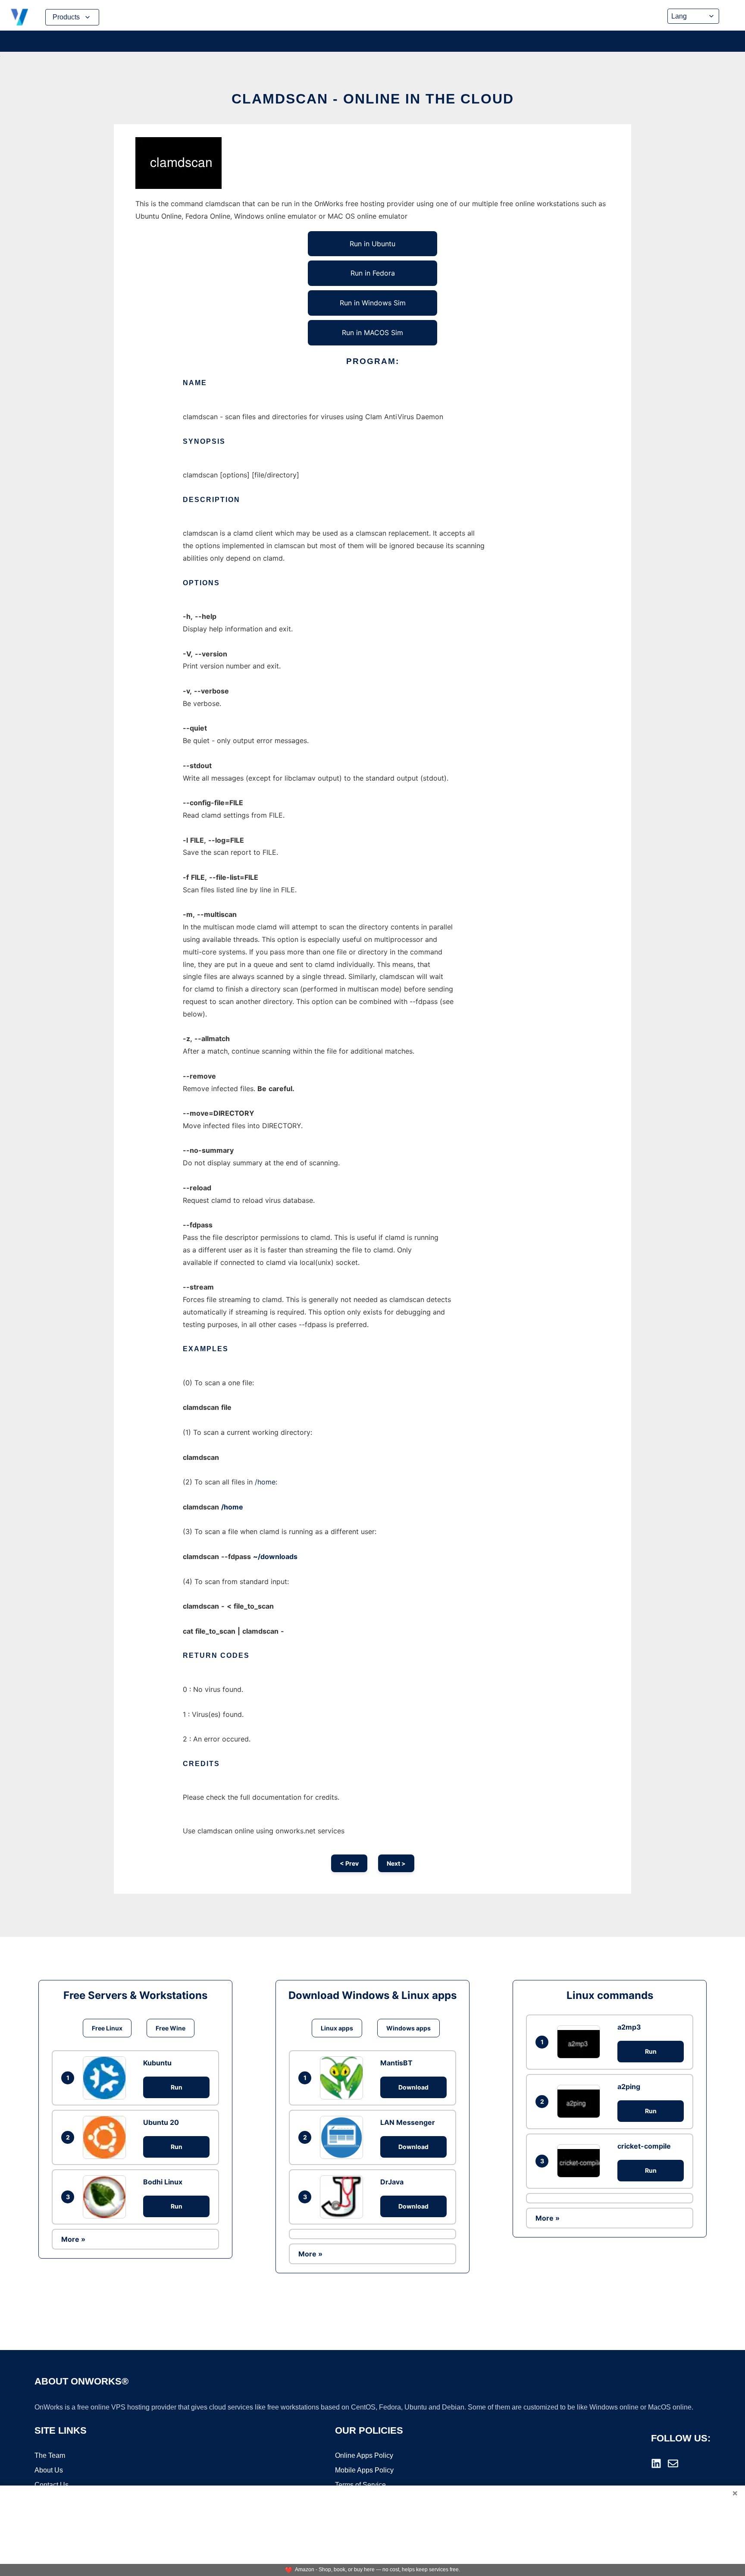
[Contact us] (673, 2463)
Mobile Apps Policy (364, 2470)
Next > (396, 1863)
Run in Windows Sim (373, 303)
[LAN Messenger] (344, 2137)
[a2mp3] (581, 2042)
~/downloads (275, 1556)
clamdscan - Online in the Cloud (373, 99)
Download (413, 2087)
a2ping (629, 2087)
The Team (50, 2455)
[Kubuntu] (106, 2078)
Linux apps (337, 2028)
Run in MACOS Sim (372, 333)
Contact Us (52, 2485)
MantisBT (396, 2063)
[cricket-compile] (581, 2161)
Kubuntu (157, 2063)
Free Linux (107, 2028)
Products (66, 17)
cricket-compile (644, 2146)
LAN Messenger (408, 2122)
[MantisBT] (344, 2078)
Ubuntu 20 (161, 2122)
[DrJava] (344, 2197)
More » (73, 2239)
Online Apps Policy (364, 2455)
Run (177, 2087)
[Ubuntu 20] (106, 2137)
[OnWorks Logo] (19, 17)
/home (265, 1482)
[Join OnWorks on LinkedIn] (656, 2463)
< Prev (349, 1863)
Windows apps (408, 2028)
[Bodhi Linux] (106, 2197)
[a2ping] (581, 2101)
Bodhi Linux (163, 2182)
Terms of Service (360, 2485)
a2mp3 (629, 2027)
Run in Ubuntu (372, 244)
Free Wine (171, 2028)
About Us (49, 2470)
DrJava (392, 2182)
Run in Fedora (373, 273)
